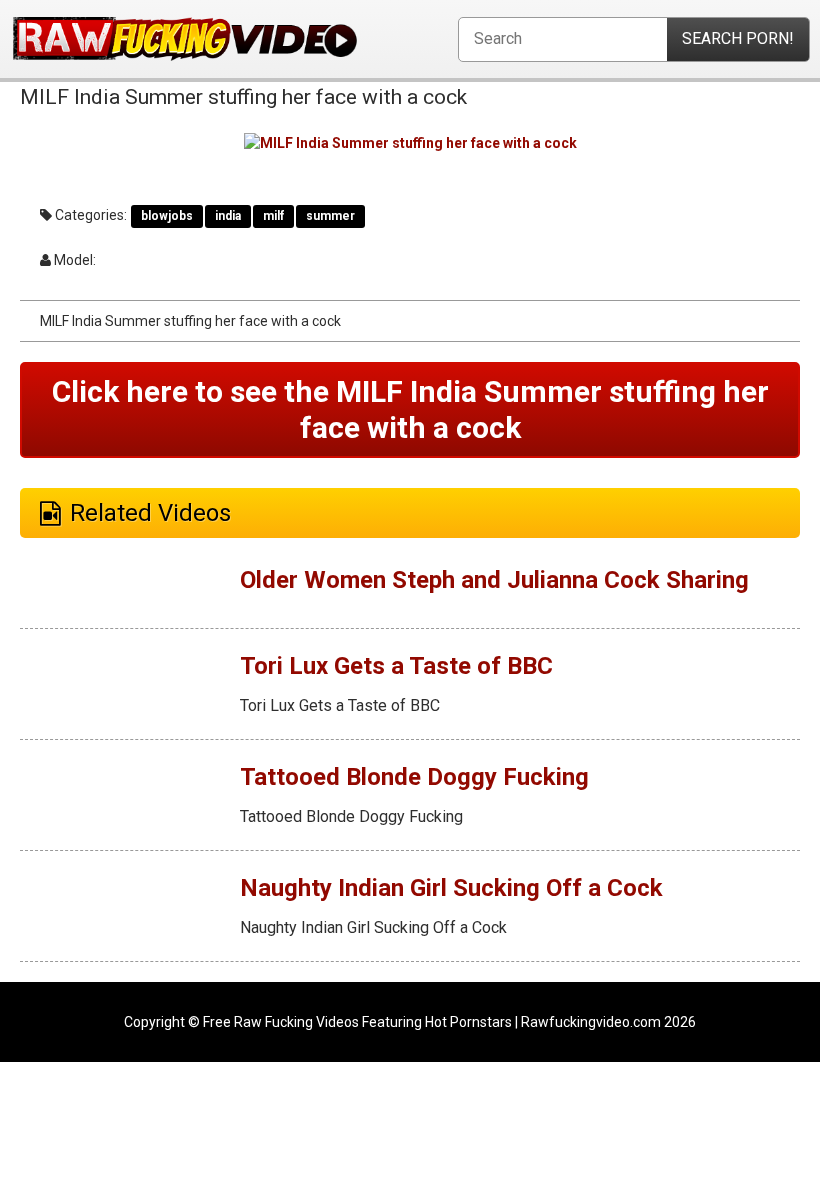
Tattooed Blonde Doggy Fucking (414, 777)
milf (273, 216)
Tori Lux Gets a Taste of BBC (396, 666)
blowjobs (167, 216)
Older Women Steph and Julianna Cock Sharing (494, 580)
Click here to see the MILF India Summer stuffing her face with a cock (410, 409)
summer (330, 216)
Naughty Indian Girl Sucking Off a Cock (451, 888)
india (228, 216)
